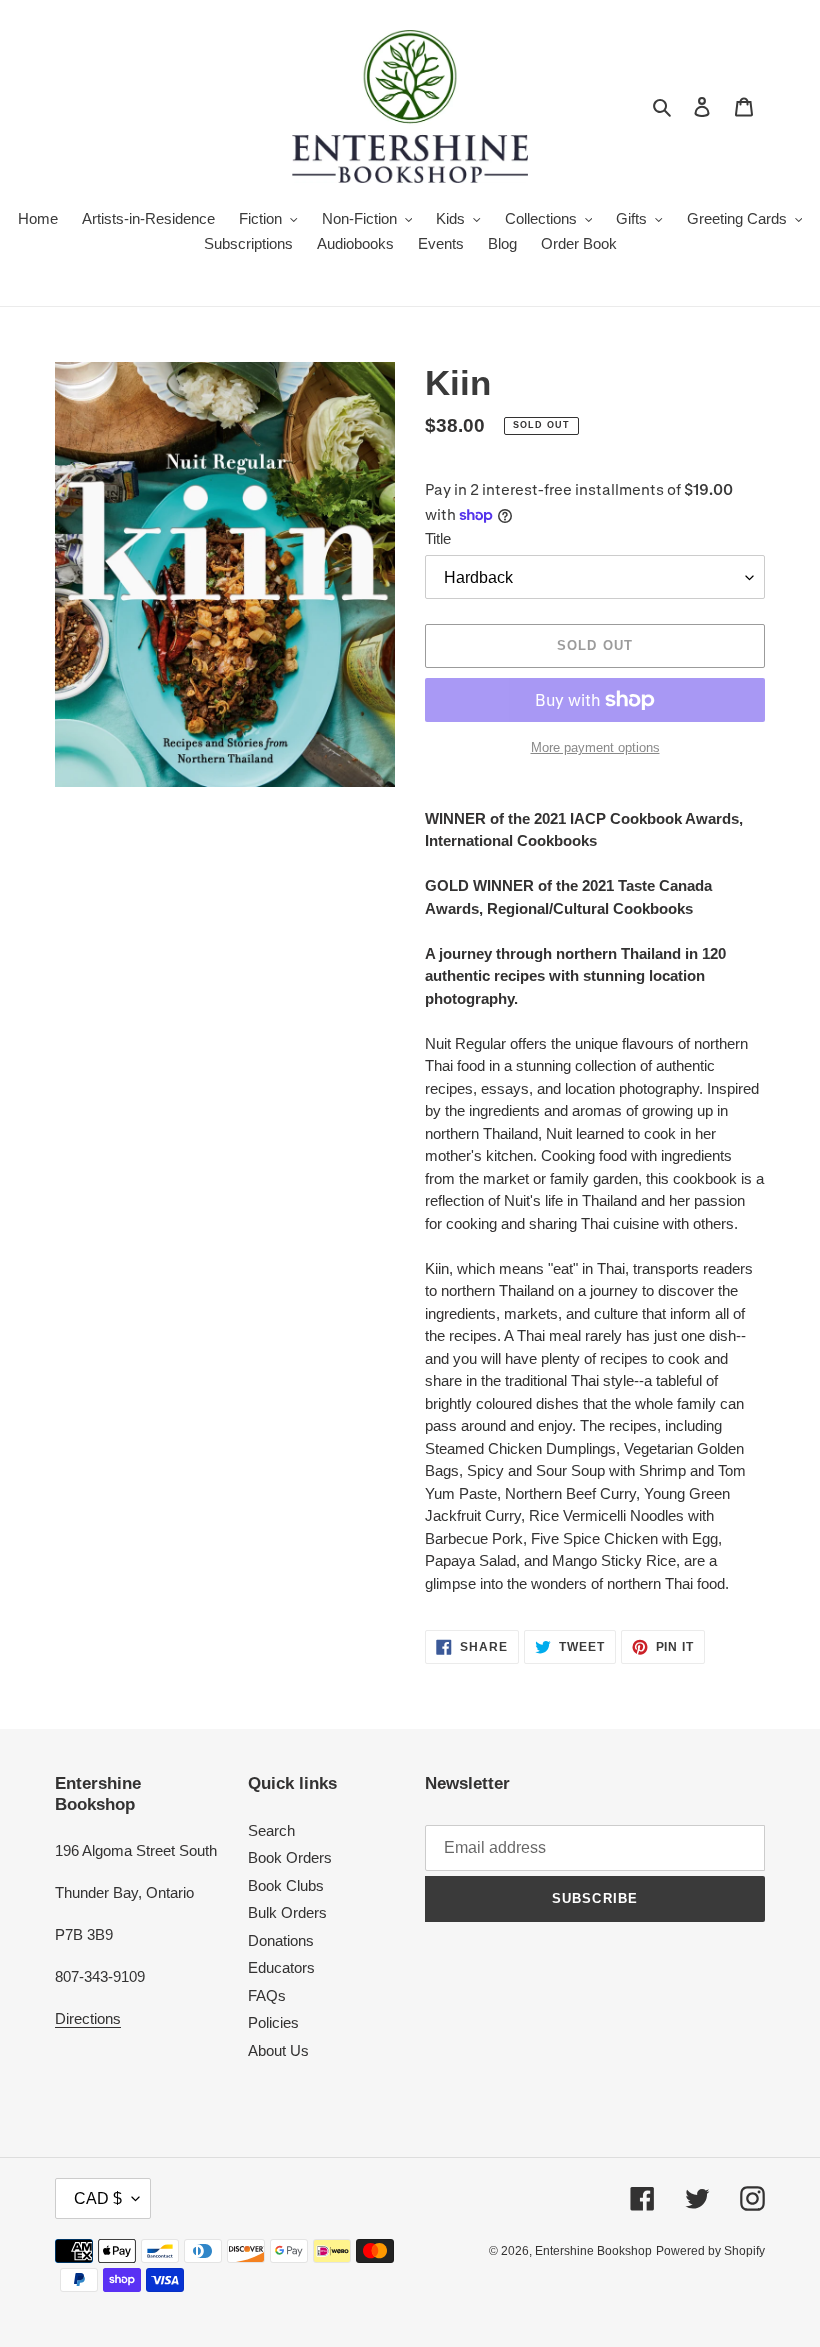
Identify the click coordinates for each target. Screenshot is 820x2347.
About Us (278, 2050)
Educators (281, 1967)
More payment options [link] (595, 747)
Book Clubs (286, 1885)
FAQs (267, 1995)
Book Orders (290, 1857)
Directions (88, 2018)
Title (438, 538)
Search (271, 1830)
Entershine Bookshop (593, 2251)
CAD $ (98, 2198)
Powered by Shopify (710, 2251)
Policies (273, 2022)
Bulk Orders (287, 1912)
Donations (281, 1940)
